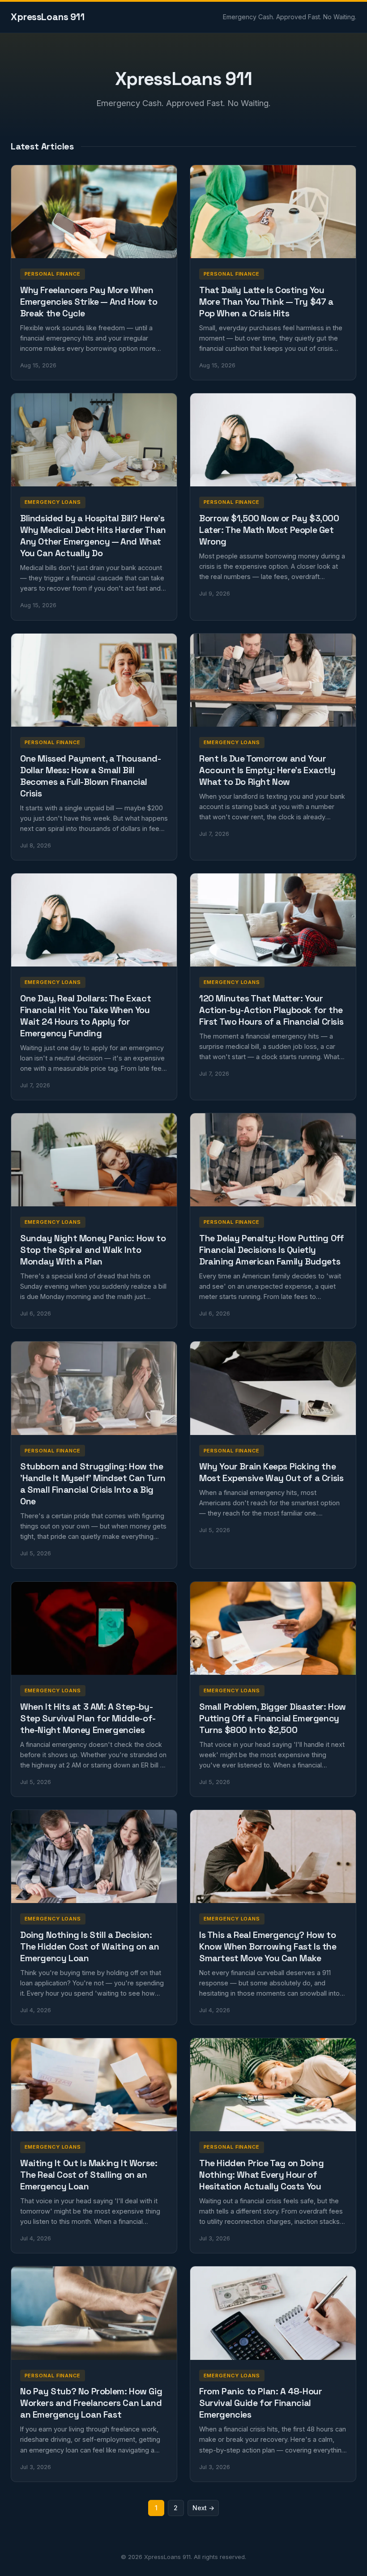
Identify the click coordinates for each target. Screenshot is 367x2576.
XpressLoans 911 (48, 17)
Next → (203, 2508)
